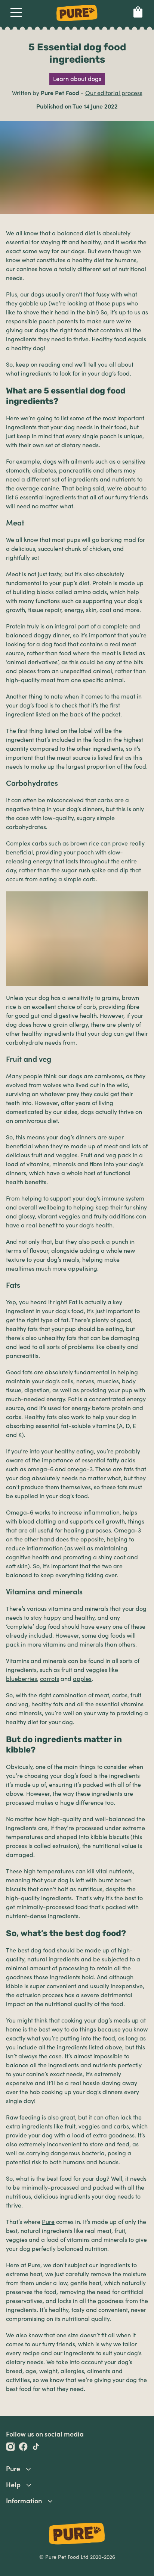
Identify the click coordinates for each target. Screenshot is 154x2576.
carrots (50, 1679)
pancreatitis (75, 471)
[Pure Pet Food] (77, 22)
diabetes (44, 471)
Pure (48, 2222)
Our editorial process (114, 93)
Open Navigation (16, 14)
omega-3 (80, 1469)
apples (82, 1679)
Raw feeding (23, 2118)
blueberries (21, 1679)
